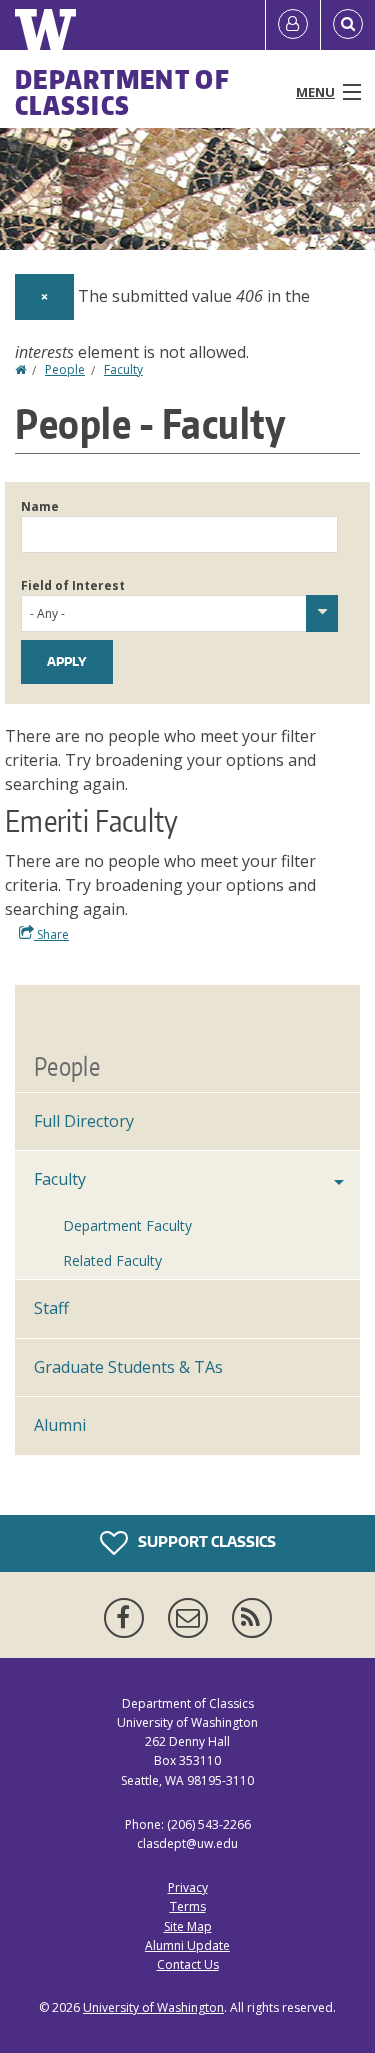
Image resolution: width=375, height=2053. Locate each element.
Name (40, 506)
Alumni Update (187, 1945)
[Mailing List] (192, 1618)
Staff (51, 1308)
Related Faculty (112, 1260)
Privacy (188, 1887)
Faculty (123, 369)
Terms (188, 1906)
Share (51, 934)
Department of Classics (122, 92)
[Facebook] (128, 1618)
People (65, 369)
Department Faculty (127, 1225)
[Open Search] (348, 25)
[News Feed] (252, 1618)
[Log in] (293, 25)
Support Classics (205, 1541)
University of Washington (153, 2007)
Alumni (60, 1425)
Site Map (188, 1926)
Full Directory (84, 1121)
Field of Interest (73, 585)
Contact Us (188, 1964)
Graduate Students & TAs (128, 1367)
